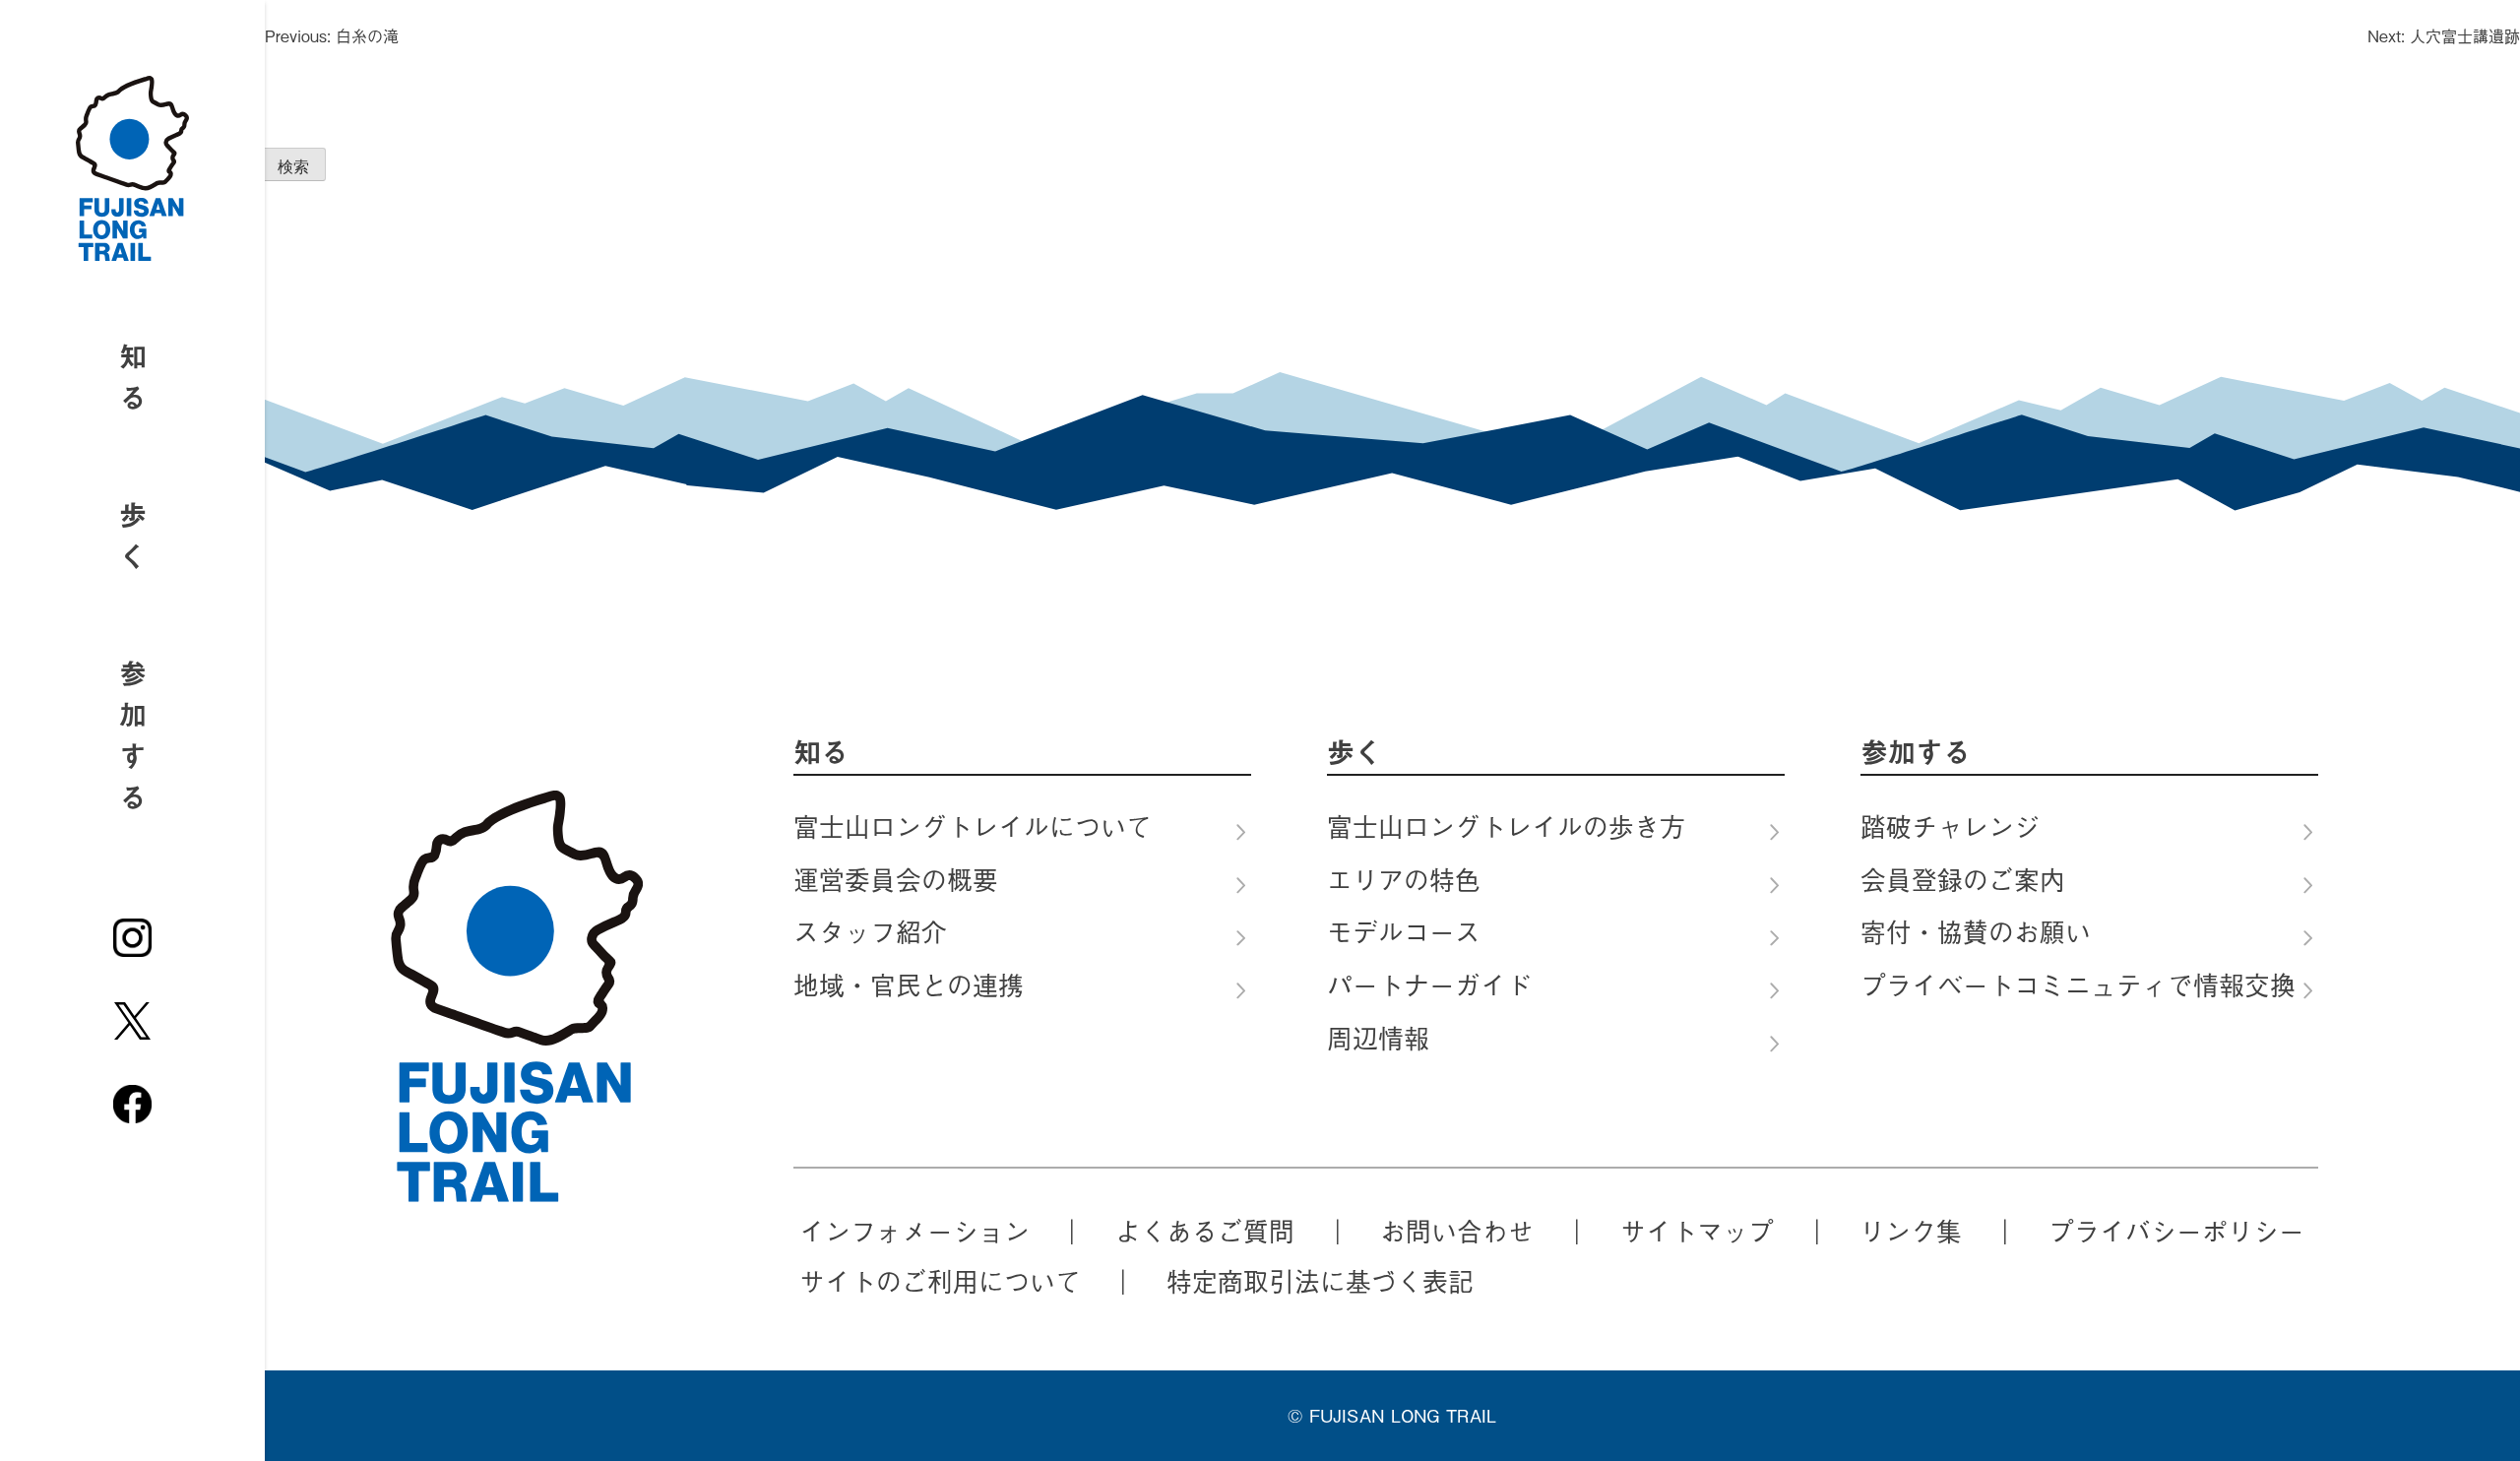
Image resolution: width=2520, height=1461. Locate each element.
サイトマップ (1697, 1231)
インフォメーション (914, 1231)
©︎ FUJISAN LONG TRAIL (1392, 1415)
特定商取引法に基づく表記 (1320, 1281)
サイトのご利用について (940, 1281)
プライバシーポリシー (2176, 1231)
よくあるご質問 (1205, 1231)
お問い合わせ (1457, 1231)
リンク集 (1911, 1231)
